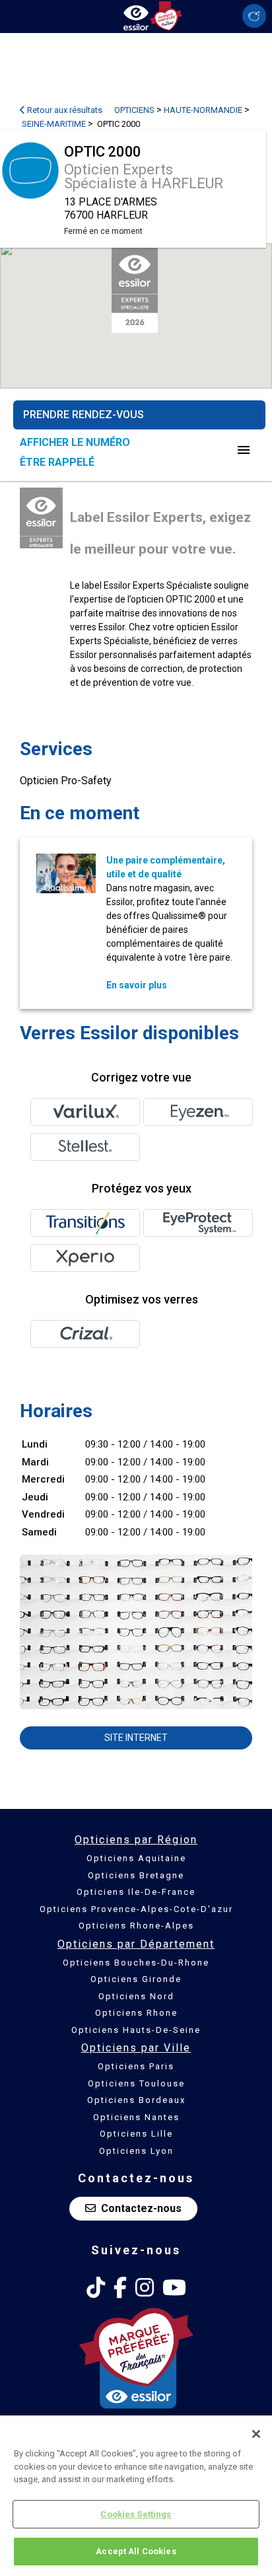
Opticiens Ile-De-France (136, 1892)
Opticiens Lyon (136, 2151)
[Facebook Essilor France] (120, 2288)
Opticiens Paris (136, 2066)
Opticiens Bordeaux (136, 2100)
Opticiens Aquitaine (136, 1858)
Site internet (136, 1738)
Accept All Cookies (136, 2551)
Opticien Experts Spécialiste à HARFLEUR (144, 176)
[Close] (256, 2434)
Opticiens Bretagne (136, 1875)
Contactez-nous (141, 2208)
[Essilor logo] (136, 15)
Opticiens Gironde (136, 1979)
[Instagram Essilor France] (145, 2288)
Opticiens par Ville (136, 2048)
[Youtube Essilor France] (174, 2288)
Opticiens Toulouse (136, 2083)
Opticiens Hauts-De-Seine (136, 2030)
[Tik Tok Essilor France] (96, 2288)
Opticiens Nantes (136, 2117)
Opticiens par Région (136, 1840)
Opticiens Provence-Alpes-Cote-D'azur (136, 1909)
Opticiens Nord (136, 1996)
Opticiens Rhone (136, 2013)
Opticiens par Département (136, 1944)
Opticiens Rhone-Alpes (136, 1926)
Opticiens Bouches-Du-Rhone (136, 1963)
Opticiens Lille (136, 2134)
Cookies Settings (136, 2514)
